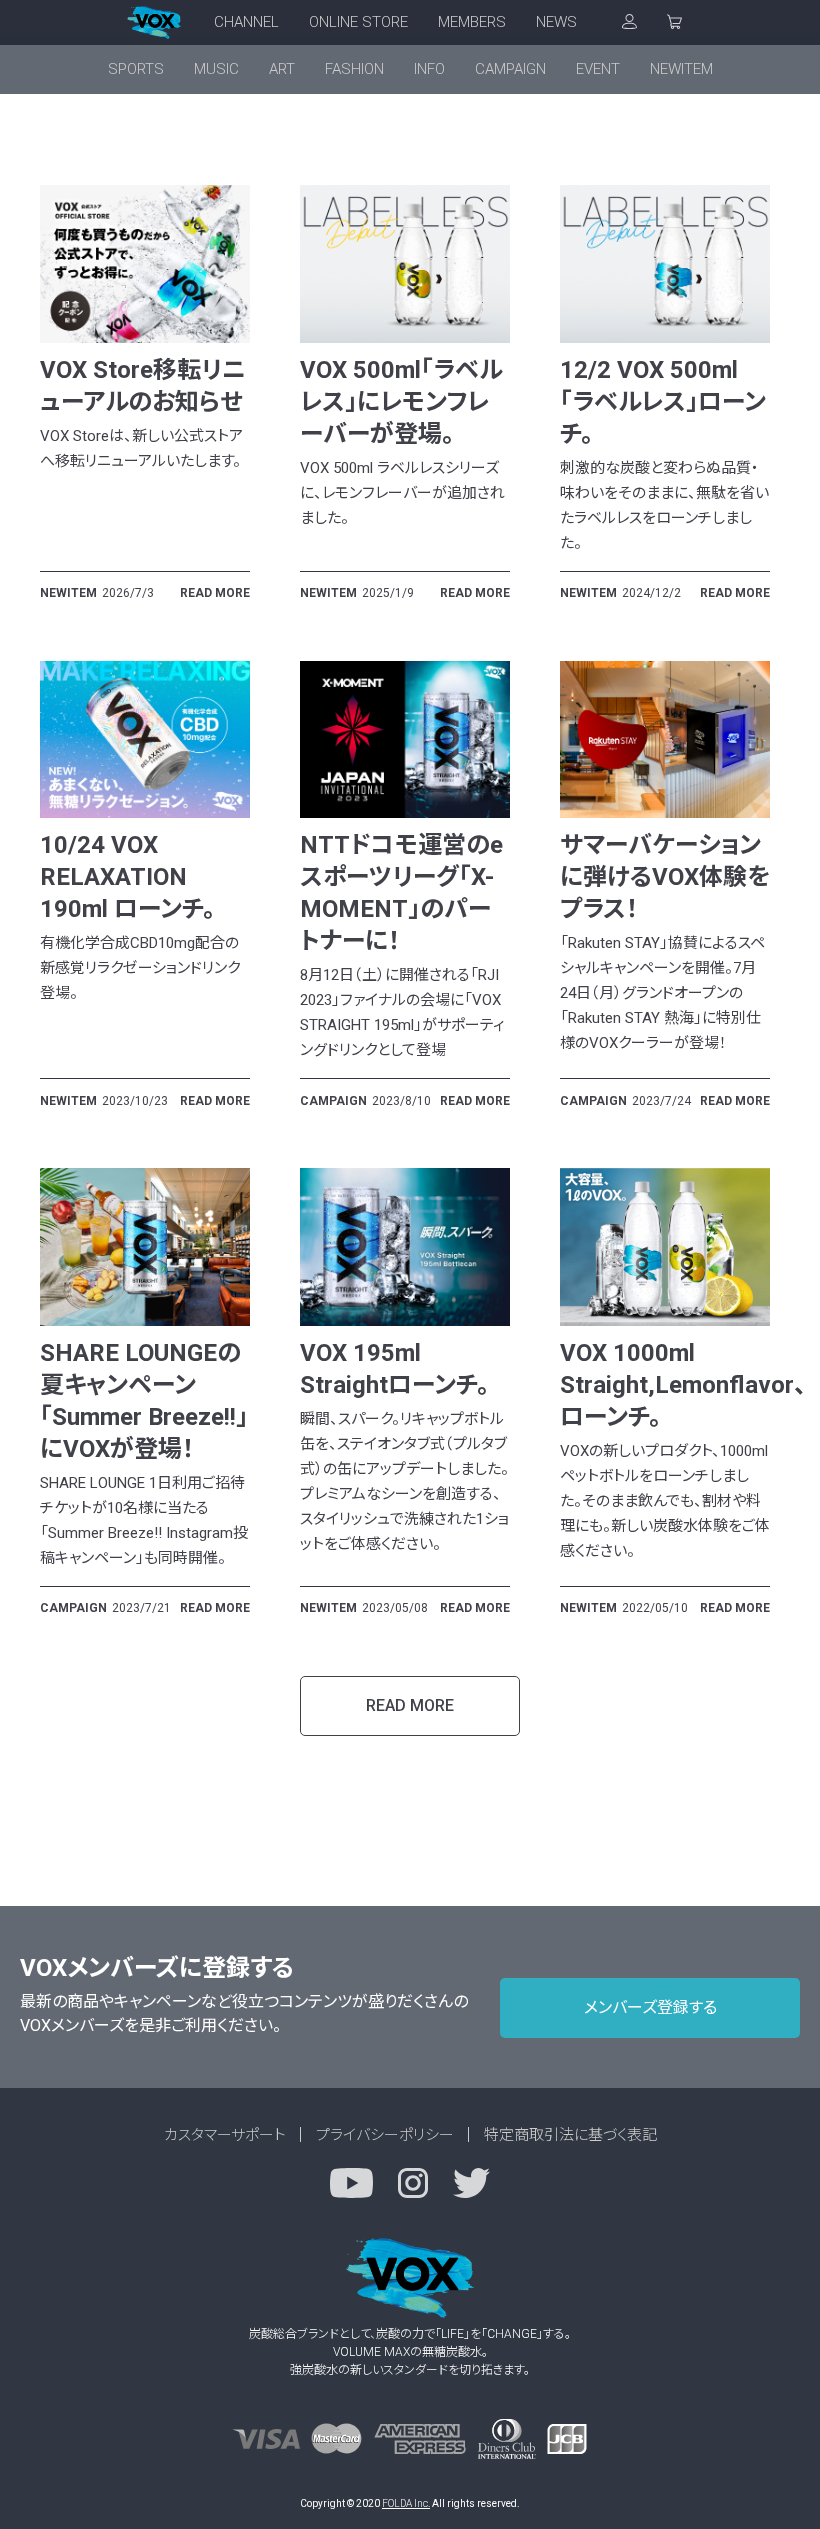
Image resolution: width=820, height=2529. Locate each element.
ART (282, 69)
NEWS (556, 22)
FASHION (354, 69)
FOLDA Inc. (406, 2503)
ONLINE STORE (358, 22)
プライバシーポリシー (385, 2135)
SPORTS (136, 69)
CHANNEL (246, 22)
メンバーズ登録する (650, 2007)
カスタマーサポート (225, 2135)
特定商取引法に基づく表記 (570, 2135)
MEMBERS (472, 22)
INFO (429, 69)
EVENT (598, 69)
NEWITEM (681, 69)
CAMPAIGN (510, 69)
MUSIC (216, 69)
